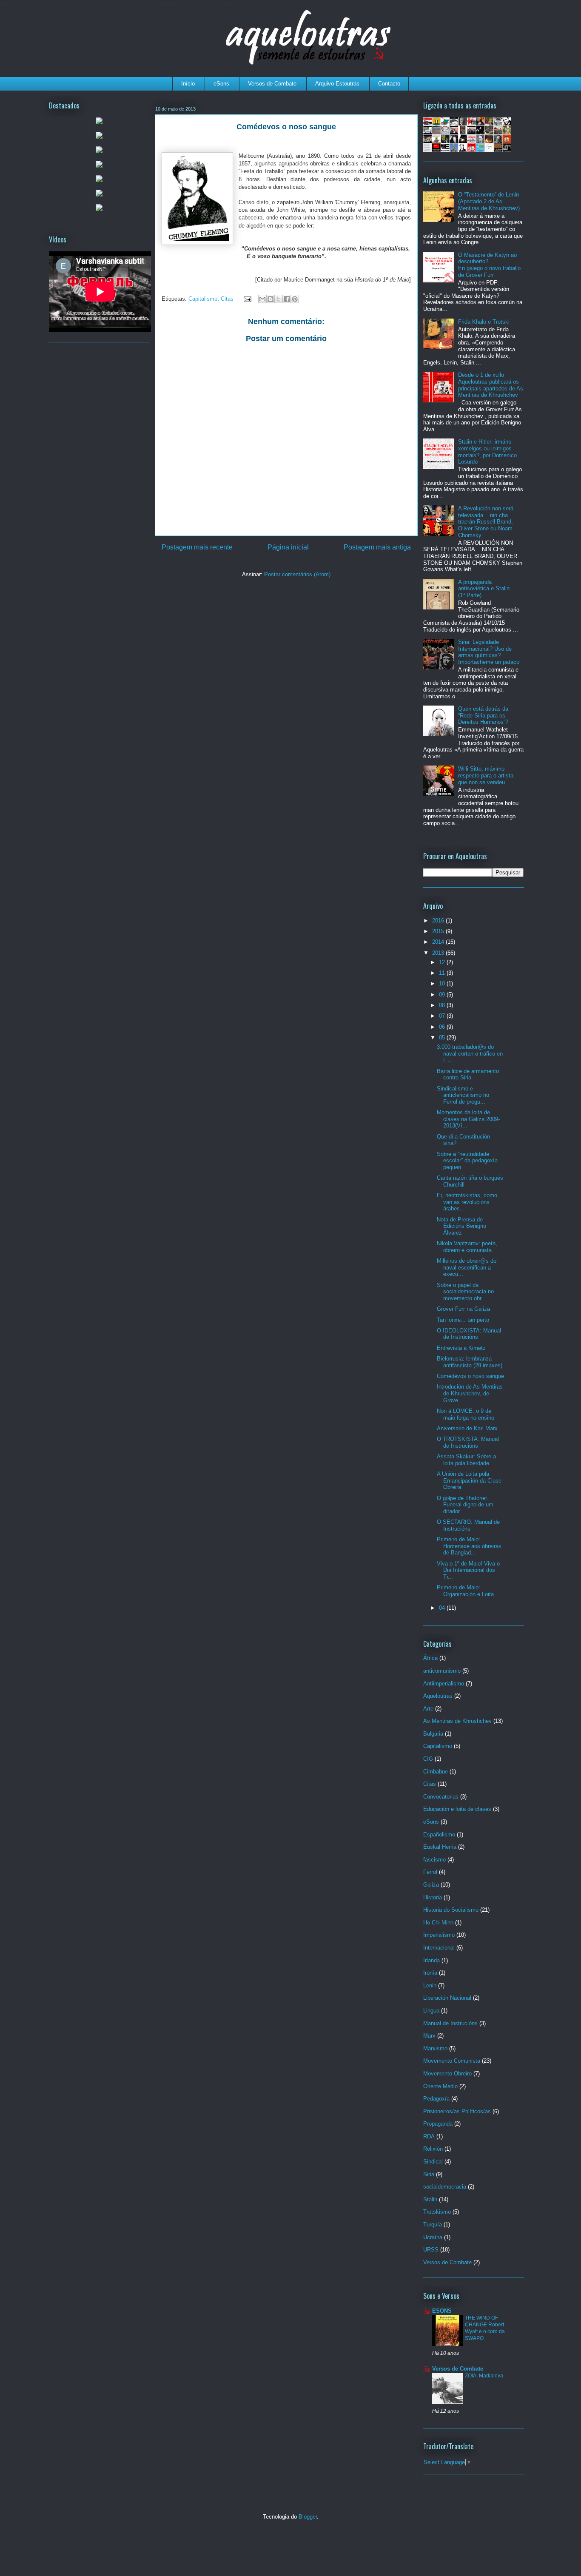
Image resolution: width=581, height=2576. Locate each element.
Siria (429, 2174)
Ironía (430, 1973)
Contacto (389, 84)
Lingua (431, 2011)
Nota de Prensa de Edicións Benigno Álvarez (461, 1226)
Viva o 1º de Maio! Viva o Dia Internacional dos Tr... (468, 1570)
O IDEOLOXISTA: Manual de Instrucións (469, 1334)
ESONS (442, 2311)
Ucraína (433, 2237)
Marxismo (435, 2048)
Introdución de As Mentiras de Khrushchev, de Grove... (470, 1393)
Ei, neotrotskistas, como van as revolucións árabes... (467, 1202)
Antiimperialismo (444, 1684)
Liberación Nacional (447, 1998)
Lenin (430, 1985)
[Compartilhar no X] (279, 299)
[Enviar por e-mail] (262, 299)
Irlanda (431, 1960)
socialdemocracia (445, 2187)
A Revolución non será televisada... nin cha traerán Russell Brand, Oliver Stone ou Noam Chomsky (486, 522)
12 (443, 962)
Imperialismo (439, 1935)
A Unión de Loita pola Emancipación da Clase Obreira (469, 1480)
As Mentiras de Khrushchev (457, 1721)
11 (443, 973)
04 (443, 1608)
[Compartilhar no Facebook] (287, 299)
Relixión (433, 2149)
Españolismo (439, 1835)
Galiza (431, 1885)
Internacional (439, 1948)
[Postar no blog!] (271, 299)
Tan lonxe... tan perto (463, 1320)
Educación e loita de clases (457, 1809)
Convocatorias (441, 1797)
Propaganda (438, 2124)
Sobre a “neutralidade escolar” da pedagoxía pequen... (467, 1161)
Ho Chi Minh (438, 1923)
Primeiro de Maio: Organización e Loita (465, 1591)
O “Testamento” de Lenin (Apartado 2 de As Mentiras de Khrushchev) (489, 201)
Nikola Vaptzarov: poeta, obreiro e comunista (467, 1247)
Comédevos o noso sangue (470, 1376)
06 (443, 1027)
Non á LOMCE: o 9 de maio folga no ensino (466, 1414)
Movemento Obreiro (447, 2074)
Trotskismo (437, 2212)
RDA (429, 2136)
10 (443, 983)
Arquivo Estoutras (337, 84)
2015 (439, 931)
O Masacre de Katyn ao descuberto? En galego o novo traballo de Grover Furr (489, 265)
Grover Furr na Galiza (463, 1309)
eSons (221, 84)
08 (443, 1005)
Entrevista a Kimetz (461, 1348)
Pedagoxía (436, 2099)
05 (443, 1038)
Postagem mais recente (197, 547)
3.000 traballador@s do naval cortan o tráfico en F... (470, 1053)
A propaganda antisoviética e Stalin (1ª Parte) (484, 589)
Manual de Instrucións (450, 2023)
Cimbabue (436, 1772)
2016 (439, 921)
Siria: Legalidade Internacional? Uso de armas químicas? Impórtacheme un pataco (489, 652)
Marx (429, 2036)
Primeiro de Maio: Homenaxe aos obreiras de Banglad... (469, 1546)
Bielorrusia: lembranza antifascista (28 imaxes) (470, 1362)
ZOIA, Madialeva (484, 2376)
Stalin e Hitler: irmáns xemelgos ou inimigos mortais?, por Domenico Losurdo (487, 452)
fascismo (434, 1860)
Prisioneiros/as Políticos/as (457, 2111)
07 (443, 1016)
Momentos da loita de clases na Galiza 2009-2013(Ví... (468, 1119)
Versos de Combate (272, 84)
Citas (227, 299)
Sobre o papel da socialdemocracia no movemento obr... (465, 1292)
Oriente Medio (440, 2086)
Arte (428, 1709)
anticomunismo (442, 1671)
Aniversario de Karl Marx (467, 1428)
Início (188, 84)
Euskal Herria (440, 1847)
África (430, 1658)
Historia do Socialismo (451, 1910)
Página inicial (288, 547)
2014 (439, 942)
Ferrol (430, 1872)
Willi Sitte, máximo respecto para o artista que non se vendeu (486, 775)
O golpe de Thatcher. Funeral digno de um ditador (465, 1505)
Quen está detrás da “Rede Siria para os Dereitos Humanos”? (483, 715)
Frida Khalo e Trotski (484, 322)
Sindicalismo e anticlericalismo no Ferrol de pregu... (463, 1095)
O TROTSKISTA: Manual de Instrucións (468, 1442)
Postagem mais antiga (377, 547)
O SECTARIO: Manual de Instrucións (468, 1525)
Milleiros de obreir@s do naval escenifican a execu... (467, 1267)
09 (443, 995)
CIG (428, 1759)
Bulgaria (433, 1734)
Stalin (430, 2199)
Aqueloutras (438, 1696)
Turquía (433, 2224)
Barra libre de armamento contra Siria (468, 1075)
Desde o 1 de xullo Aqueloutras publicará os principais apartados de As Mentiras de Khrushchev (491, 385)
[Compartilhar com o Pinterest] (295, 299)
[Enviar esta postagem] (247, 299)
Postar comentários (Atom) (297, 574)
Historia (433, 1897)
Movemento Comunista (452, 2061)
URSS (431, 2250)
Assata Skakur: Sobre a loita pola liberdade (466, 1460)
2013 (439, 953)
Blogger (308, 2517)
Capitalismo (203, 299)
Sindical (433, 2162)
